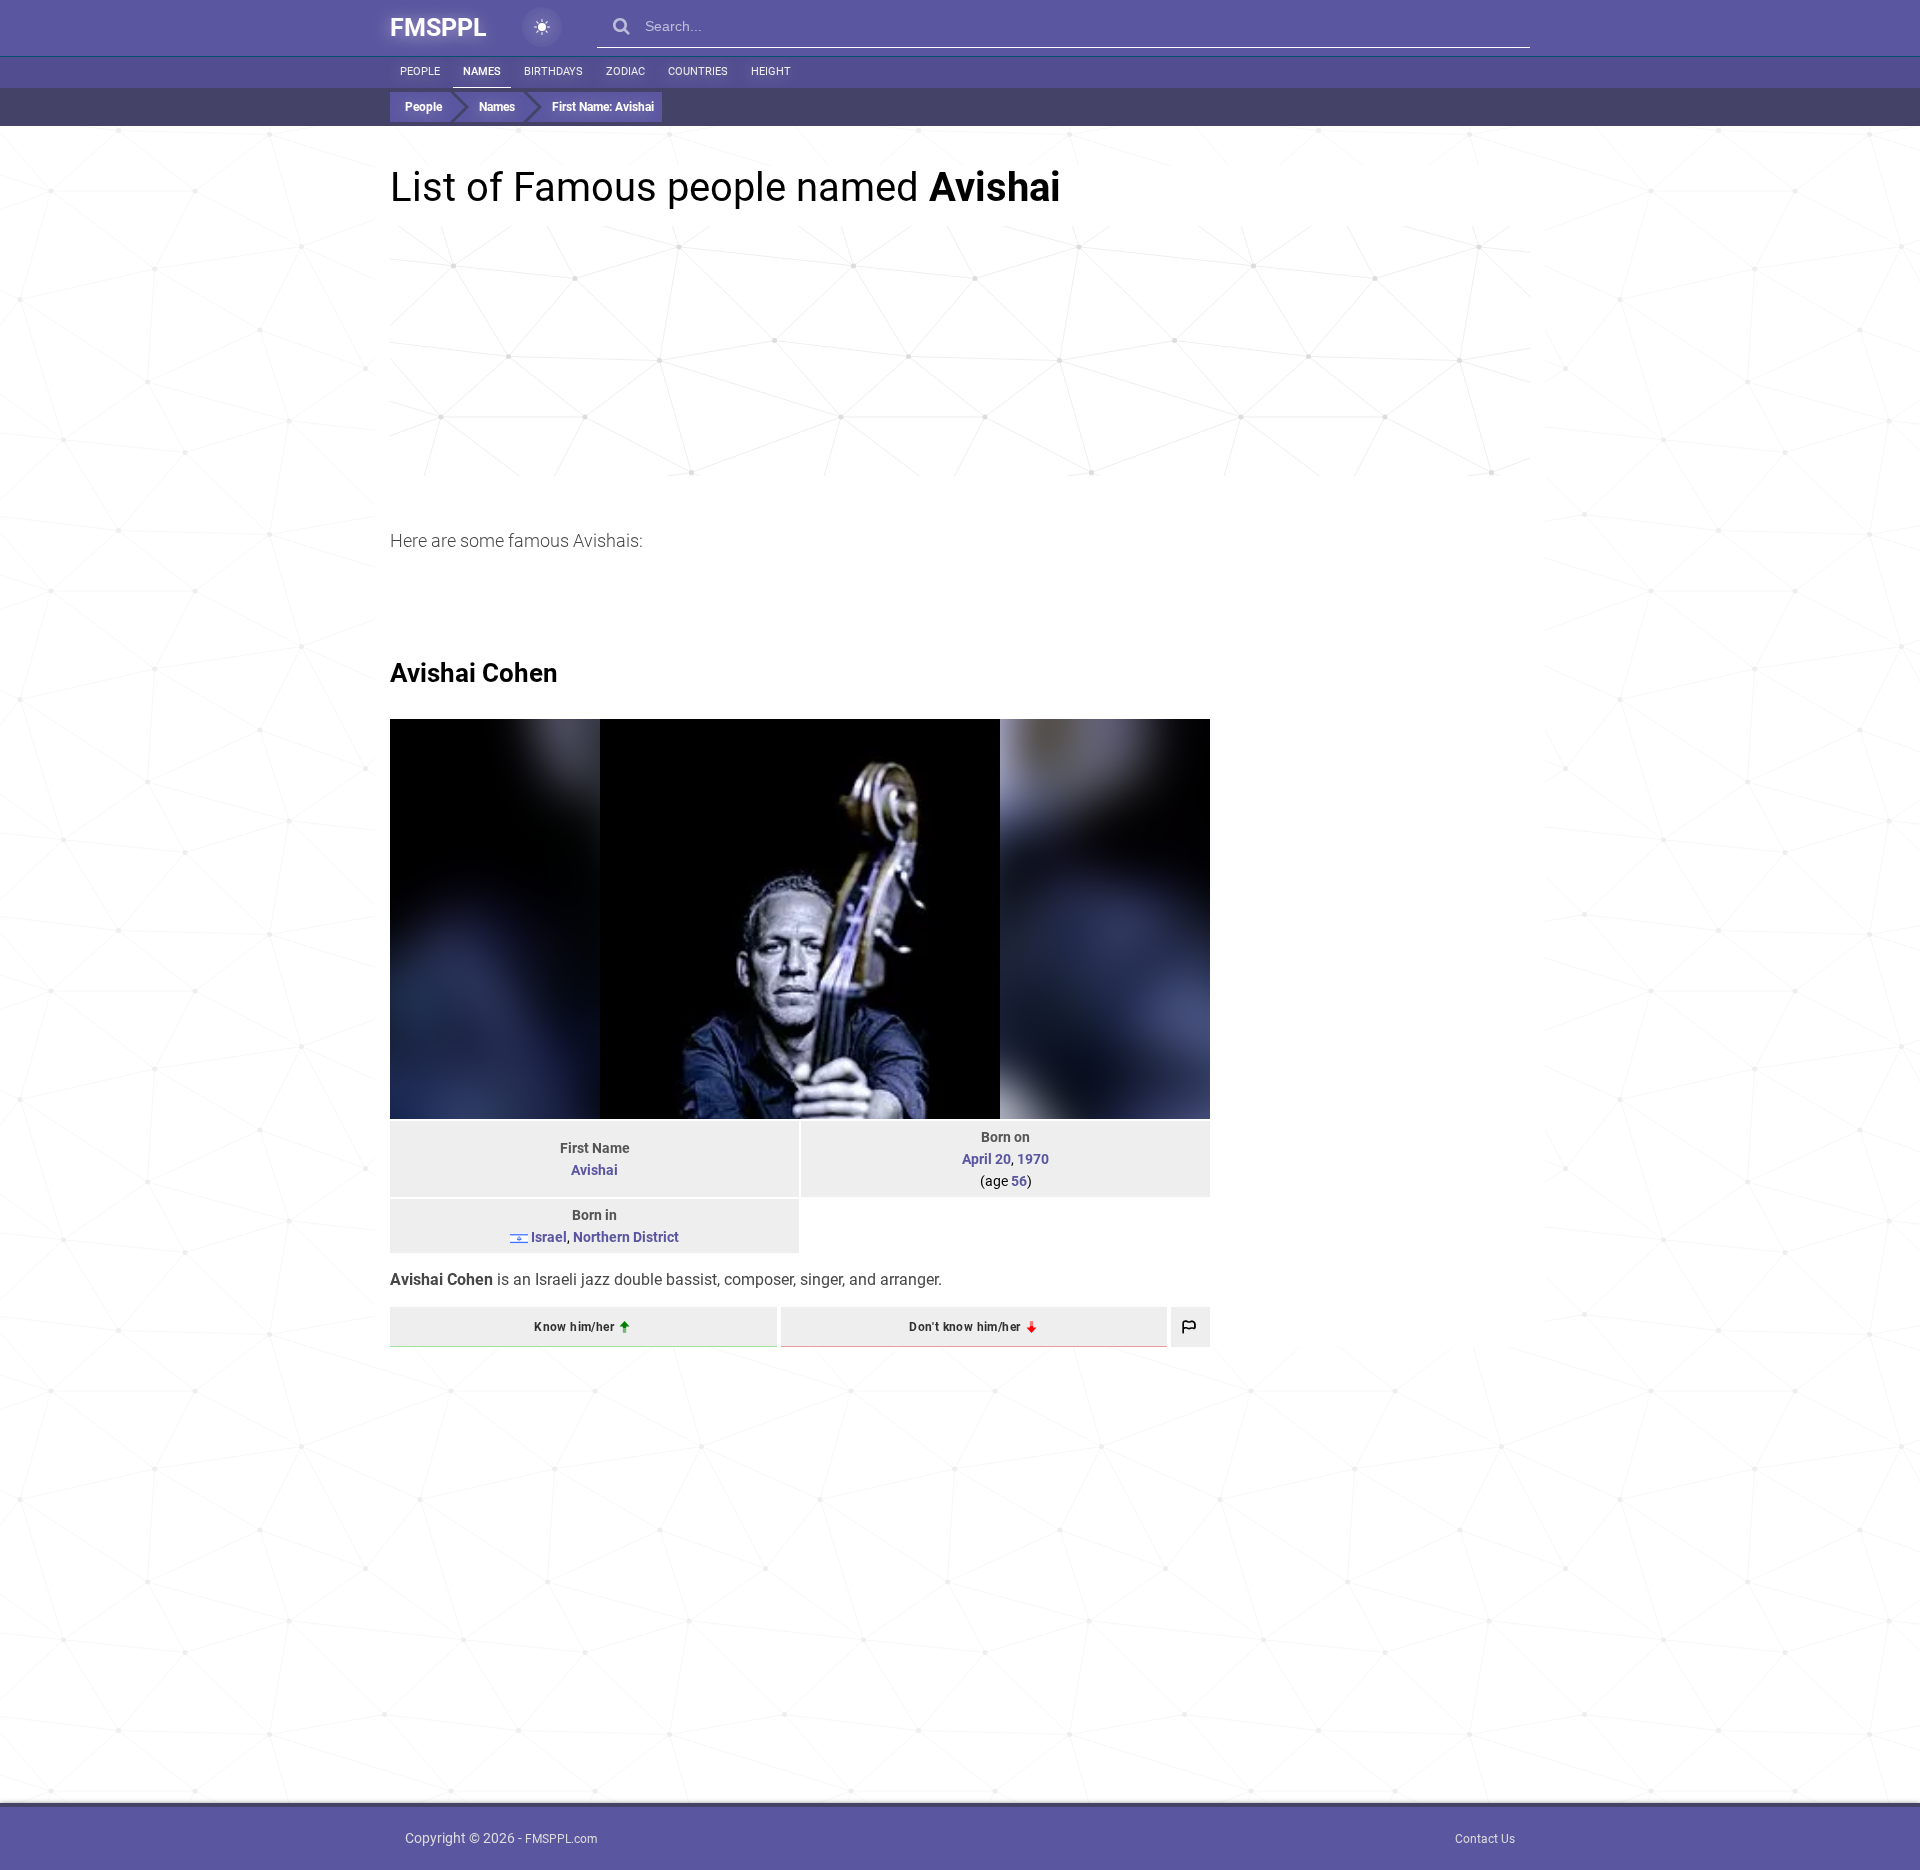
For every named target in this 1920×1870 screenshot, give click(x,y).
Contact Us (1485, 1839)
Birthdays (553, 71)
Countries (698, 71)
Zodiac (625, 71)
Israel (549, 1237)
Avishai (594, 1170)
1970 (1033, 1159)
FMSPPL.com (561, 1839)
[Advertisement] (960, 351)
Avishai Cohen (474, 673)
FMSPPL (438, 27)
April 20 (986, 1159)
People (420, 71)
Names (482, 71)
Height (771, 71)
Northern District (626, 1237)
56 (1019, 1181)
